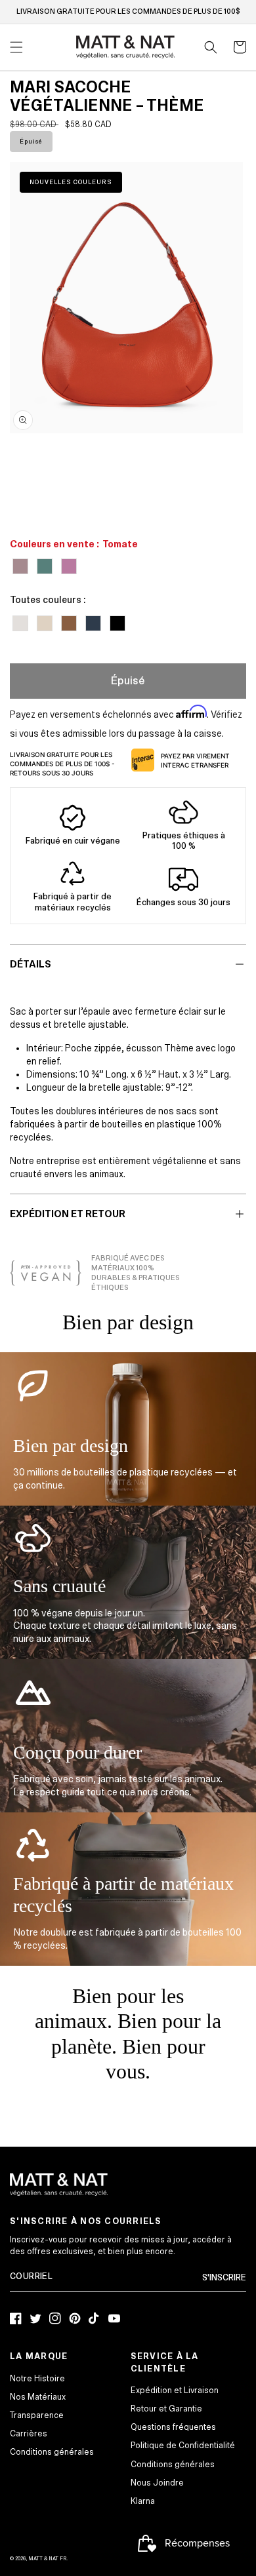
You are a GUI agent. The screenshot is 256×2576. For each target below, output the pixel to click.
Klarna (143, 2501)
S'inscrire (224, 2278)
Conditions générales (52, 2452)
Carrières (29, 2434)
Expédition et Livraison (175, 2391)
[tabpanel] (126, 298)
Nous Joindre (157, 2483)
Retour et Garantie (166, 2409)
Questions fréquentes (173, 2427)
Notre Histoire (37, 2379)
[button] (211, 47)
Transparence (37, 2415)
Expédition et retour (68, 1214)
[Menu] (16, 47)
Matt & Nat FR (47, 2559)
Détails (31, 964)
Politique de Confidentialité (183, 2446)
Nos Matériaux (38, 2397)
